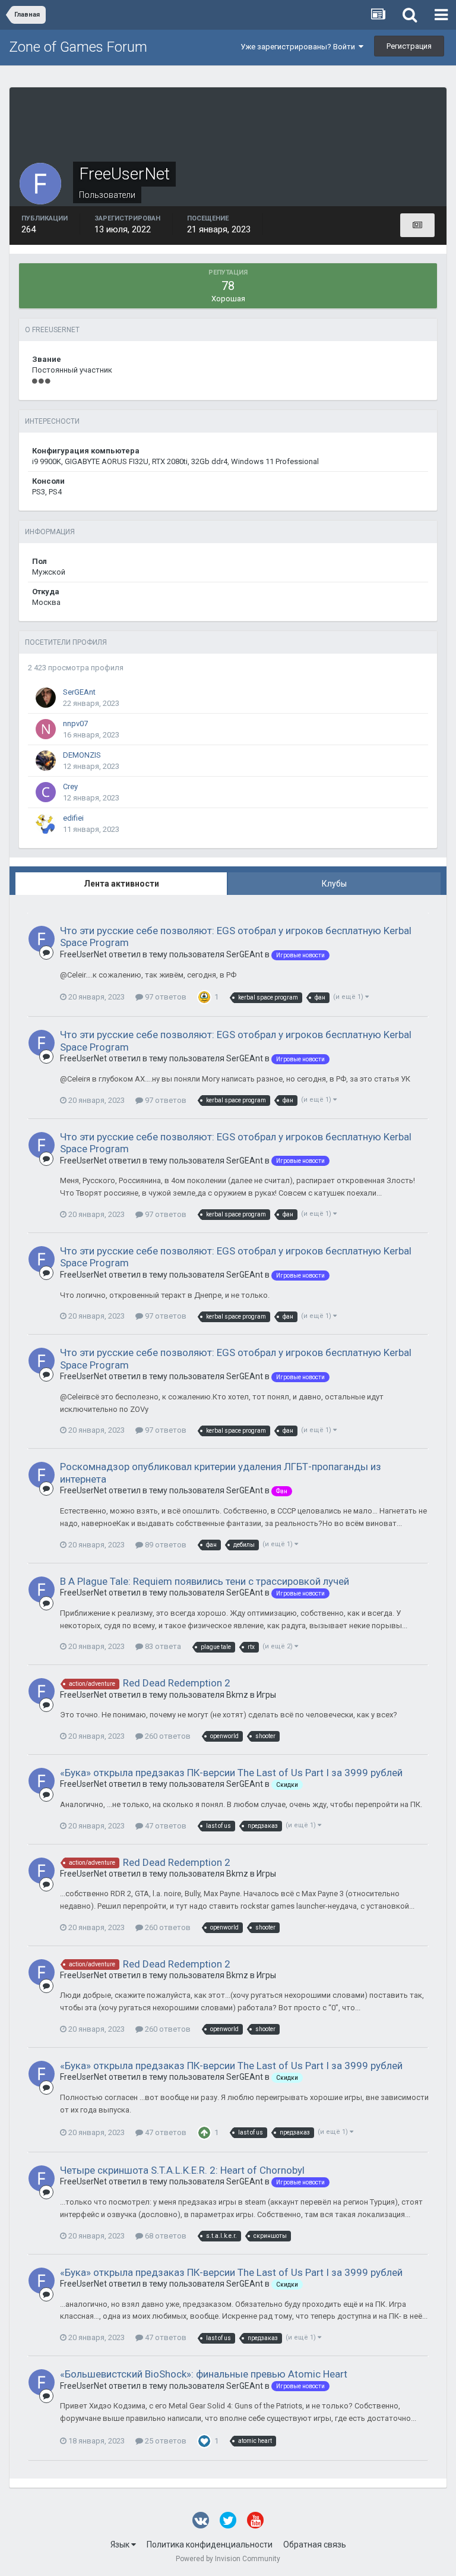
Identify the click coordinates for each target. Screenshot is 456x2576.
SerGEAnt (79, 692)
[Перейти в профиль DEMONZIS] (46, 761)
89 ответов (165, 1545)
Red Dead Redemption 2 (177, 1683)
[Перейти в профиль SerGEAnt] (46, 698)
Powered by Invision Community (228, 2559)
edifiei (73, 818)
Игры (266, 1695)
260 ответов (167, 1736)
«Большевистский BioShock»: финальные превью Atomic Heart (204, 2374)
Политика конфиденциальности (210, 2545)
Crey (70, 786)
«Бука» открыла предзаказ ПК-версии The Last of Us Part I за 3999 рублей (231, 1773)
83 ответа (162, 1646)
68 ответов (165, 2236)
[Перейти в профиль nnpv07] (46, 729)
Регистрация (409, 46)
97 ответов (165, 997)
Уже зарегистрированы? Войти (300, 47)
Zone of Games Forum (78, 47)
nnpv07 (75, 723)
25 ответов (165, 2441)
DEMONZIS (82, 755)
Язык (121, 2545)
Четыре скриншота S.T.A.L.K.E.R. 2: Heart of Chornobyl (182, 2170)
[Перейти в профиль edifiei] (46, 824)
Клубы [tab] (334, 884)
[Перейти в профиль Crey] (46, 792)
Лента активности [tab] (121, 884)
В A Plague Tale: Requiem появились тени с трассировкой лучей (205, 1581)
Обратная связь (315, 2545)
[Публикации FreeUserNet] (417, 225)
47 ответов (165, 1826)
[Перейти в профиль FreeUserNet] (42, 939)
